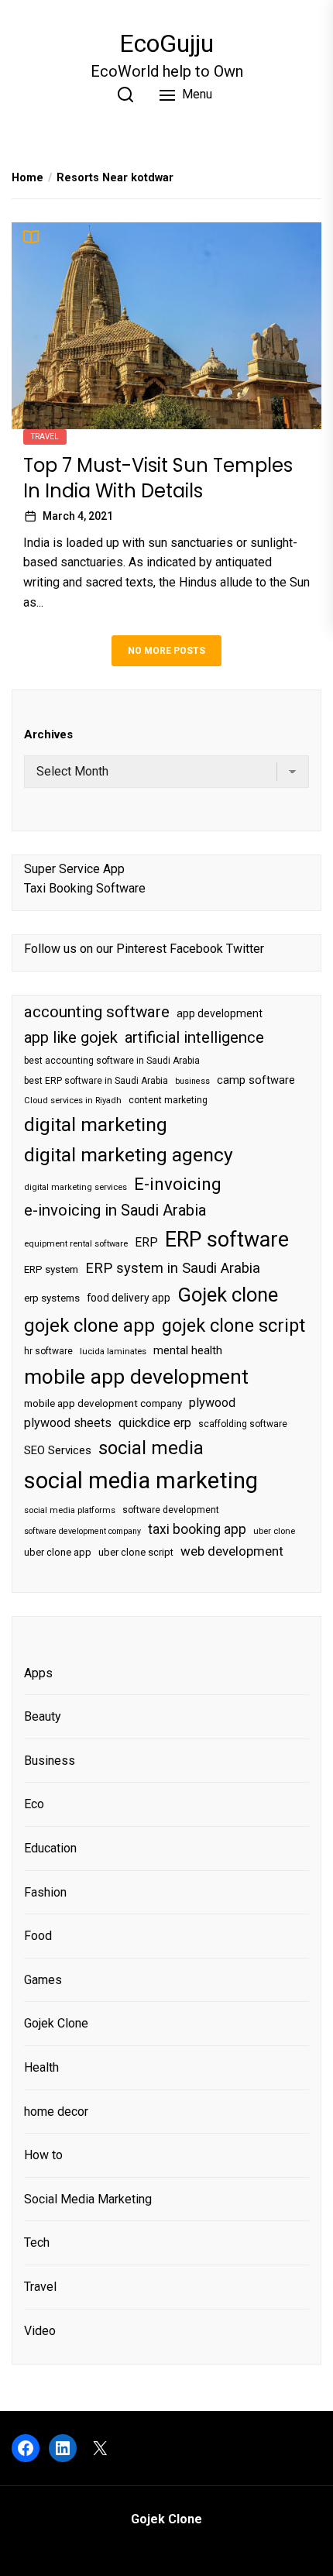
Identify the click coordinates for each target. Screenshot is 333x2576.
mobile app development (136, 1377)
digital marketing (96, 1125)
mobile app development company (103, 1403)
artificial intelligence (194, 1037)
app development (220, 1013)
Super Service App (74, 869)
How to (43, 2155)
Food (38, 1936)
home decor (56, 2112)
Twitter (245, 949)
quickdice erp (155, 1423)
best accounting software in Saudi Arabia (112, 1061)
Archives (48, 734)
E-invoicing (178, 1184)
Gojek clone (228, 1295)
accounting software (97, 1012)
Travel (45, 437)
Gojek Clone (56, 2023)
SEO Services (58, 1450)
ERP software (227, 1240)
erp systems (52, 1298)
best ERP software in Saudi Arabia (96, 1081)
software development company (82, 1531)
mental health (188, 1350)
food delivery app (129, 1298)
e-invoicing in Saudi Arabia (115, 1210)
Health (41, 2067)
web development (232, 1551)
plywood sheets (68, 1423)
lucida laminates (113, 1352)
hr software (48, 1351)
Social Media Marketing (88, 2199)
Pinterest (141, 949)
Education (50, 1848)
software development (171, 1510)
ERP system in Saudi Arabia (173, 1268)
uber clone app (58, 1552)
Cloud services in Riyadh (73, 1101)
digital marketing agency (129, 1155)
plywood (212, 1403)
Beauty (43, 1716)
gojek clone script (233, 1326)
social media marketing (141, 1481)
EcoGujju (166, 43)
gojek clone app (89, 1326)
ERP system (51, 1269)
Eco (34, 1804)
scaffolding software (243, 1424)
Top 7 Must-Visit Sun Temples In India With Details (158, 478)
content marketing (168, 1100)
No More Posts (166, 651)
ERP (146, 1243)
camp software (256, 1080)
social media (151, 1448)
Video (40, 2331)
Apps (38, 1673)
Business (50, 1761)
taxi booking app (197, 1529)
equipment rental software (76, 1244)
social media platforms (70, 1510)
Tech (37, 2242)
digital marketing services (76, 1187)
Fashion (45, 1892)
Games (43, 1980)
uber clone (274, 1531)
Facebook (196, 949)
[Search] (125, 95)
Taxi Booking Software (85, 888)
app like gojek (71, 1037)
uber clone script (136, 1552)
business (192, 1081)
